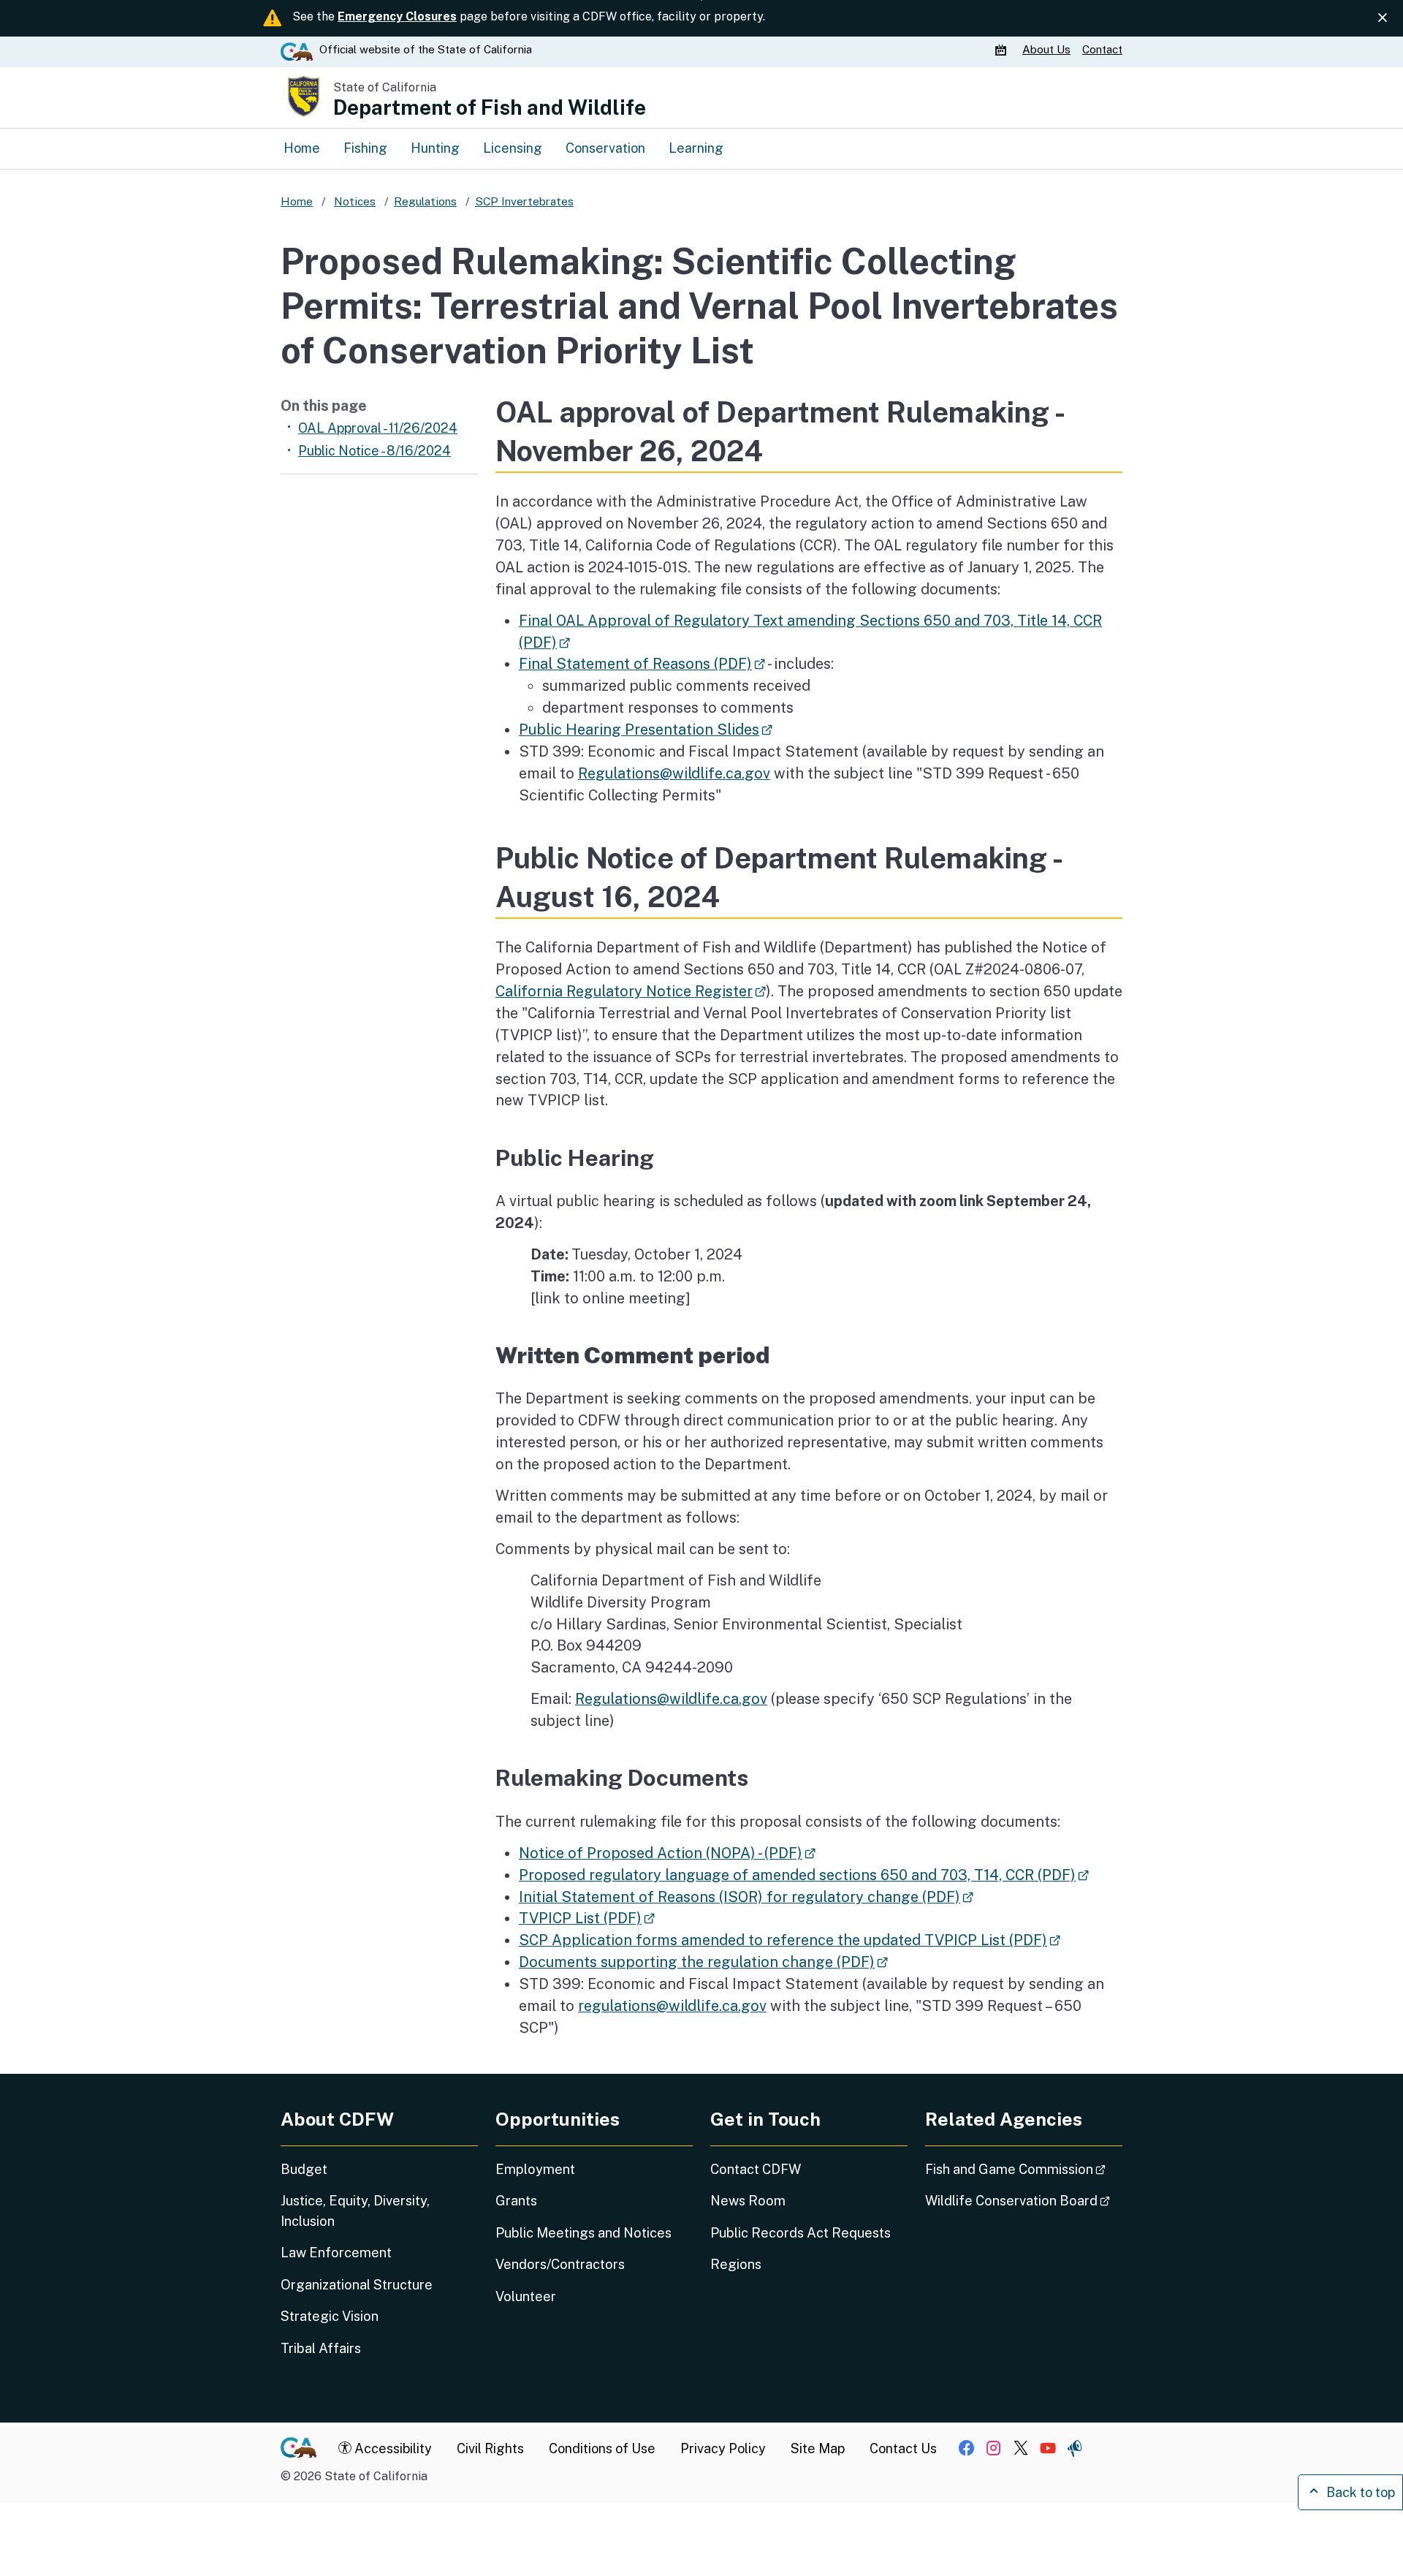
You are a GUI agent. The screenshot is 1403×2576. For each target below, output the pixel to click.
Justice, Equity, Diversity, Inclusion (355, 2211)
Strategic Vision (330, 2316)
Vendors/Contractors (560, 2264)
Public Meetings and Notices (583, 2233)
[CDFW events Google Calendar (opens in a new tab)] (1003, 50)
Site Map (818, 2448)
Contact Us (903, 2448)
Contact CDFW (756, 2169)
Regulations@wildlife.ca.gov (674, 773)
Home (302, 148)
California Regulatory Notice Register (631, 991)
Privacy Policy (723, 2448)
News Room (748, 2201)
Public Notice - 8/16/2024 (374, 451)
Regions (736, 2264)
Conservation (605, 148)
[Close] (1383, 18)
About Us (1046, 49)
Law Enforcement (336, 2253)
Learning (696, 148)
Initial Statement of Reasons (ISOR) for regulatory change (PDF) (746, 1897)
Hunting (435, 148)
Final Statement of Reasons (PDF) (642, 663)
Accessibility (392, 2448)
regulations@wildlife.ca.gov (672, 2005)
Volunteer (526, 2296)
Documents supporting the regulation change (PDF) (703, 1962)
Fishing (365, 148)
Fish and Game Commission (1024, 2169)
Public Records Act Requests (801, 2233)
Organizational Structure (357, 2285)
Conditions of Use (602, 2448)
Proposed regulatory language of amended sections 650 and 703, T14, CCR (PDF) (804, 1875)
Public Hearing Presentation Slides (646, 729)
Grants (516, 2201)
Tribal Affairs (321, 2348)
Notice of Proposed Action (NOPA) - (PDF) (667, 1853)
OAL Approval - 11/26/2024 (378, 428)
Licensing (513, 148)
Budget (304, 2169)
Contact (1102, 49)
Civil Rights (490, 2448)
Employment (535, 2169)
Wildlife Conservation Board (1024, 2200)
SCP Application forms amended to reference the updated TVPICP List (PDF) (790, 1940)
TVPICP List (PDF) (587, 1918)
